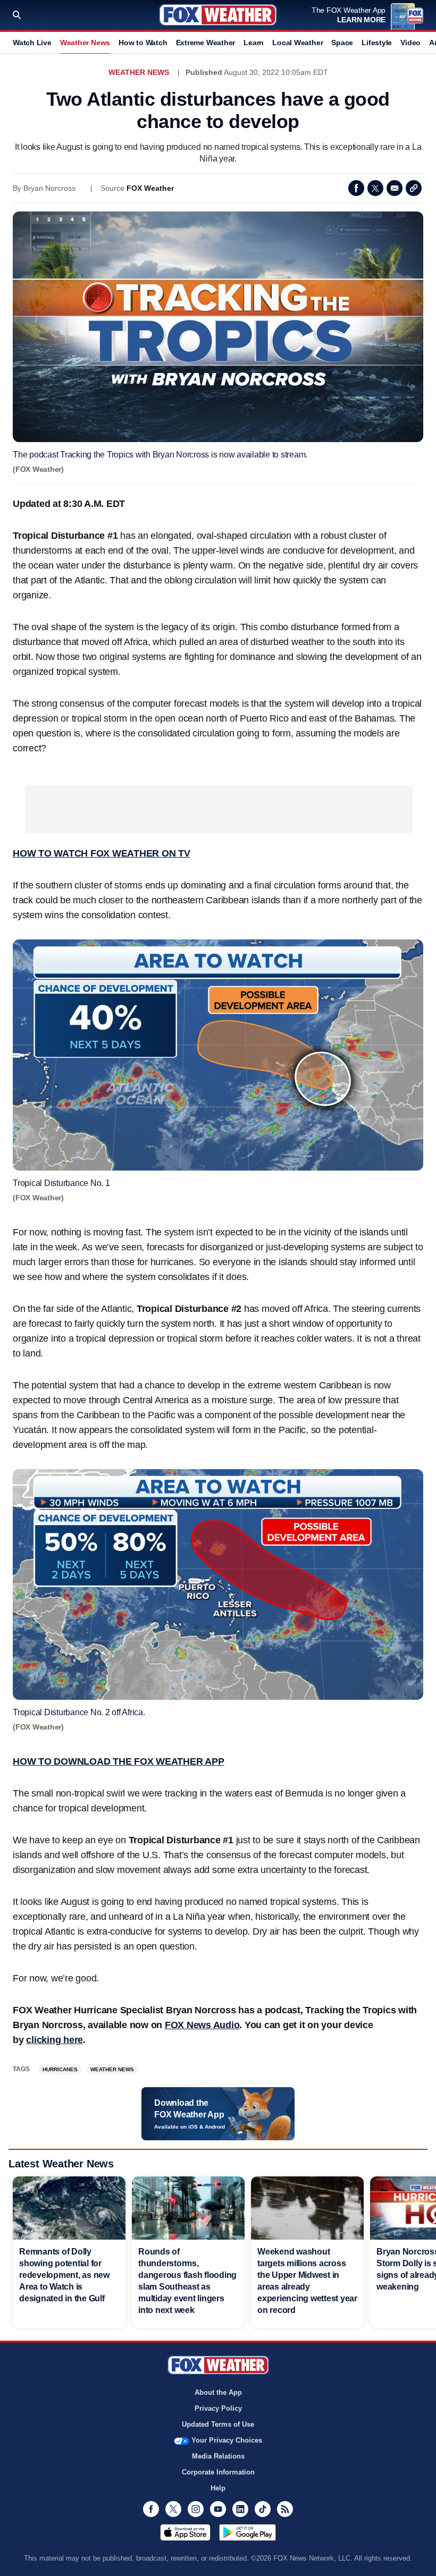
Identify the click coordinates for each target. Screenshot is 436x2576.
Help (218, 2488)
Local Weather (297, 43)
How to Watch (143, 43)
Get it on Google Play (248, 2532)
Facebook (356, 188)
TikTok (263, 2509)
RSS (285, 2509)
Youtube (218, 2509)
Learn (254, 43)
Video (410, 43)
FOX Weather (150, 188)
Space (342, 43)
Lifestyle (377, 43)
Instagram (196, 2509)
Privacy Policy (218, 2408)
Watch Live (32, 43)
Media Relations (218, 2456)
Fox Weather (218, 15)
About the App (218, 2392)
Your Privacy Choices (227, 2440)
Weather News (85, 43)
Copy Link (414, 188)
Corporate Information (218, 2472)
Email (395, 188)
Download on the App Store (185, 2532)
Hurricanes (60, 2069)
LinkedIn (240, 2509)
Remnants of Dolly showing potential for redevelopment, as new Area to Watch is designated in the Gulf (64, 2275)
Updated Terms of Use (218, 2424)
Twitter (375, 188)
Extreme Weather (206, 43)
